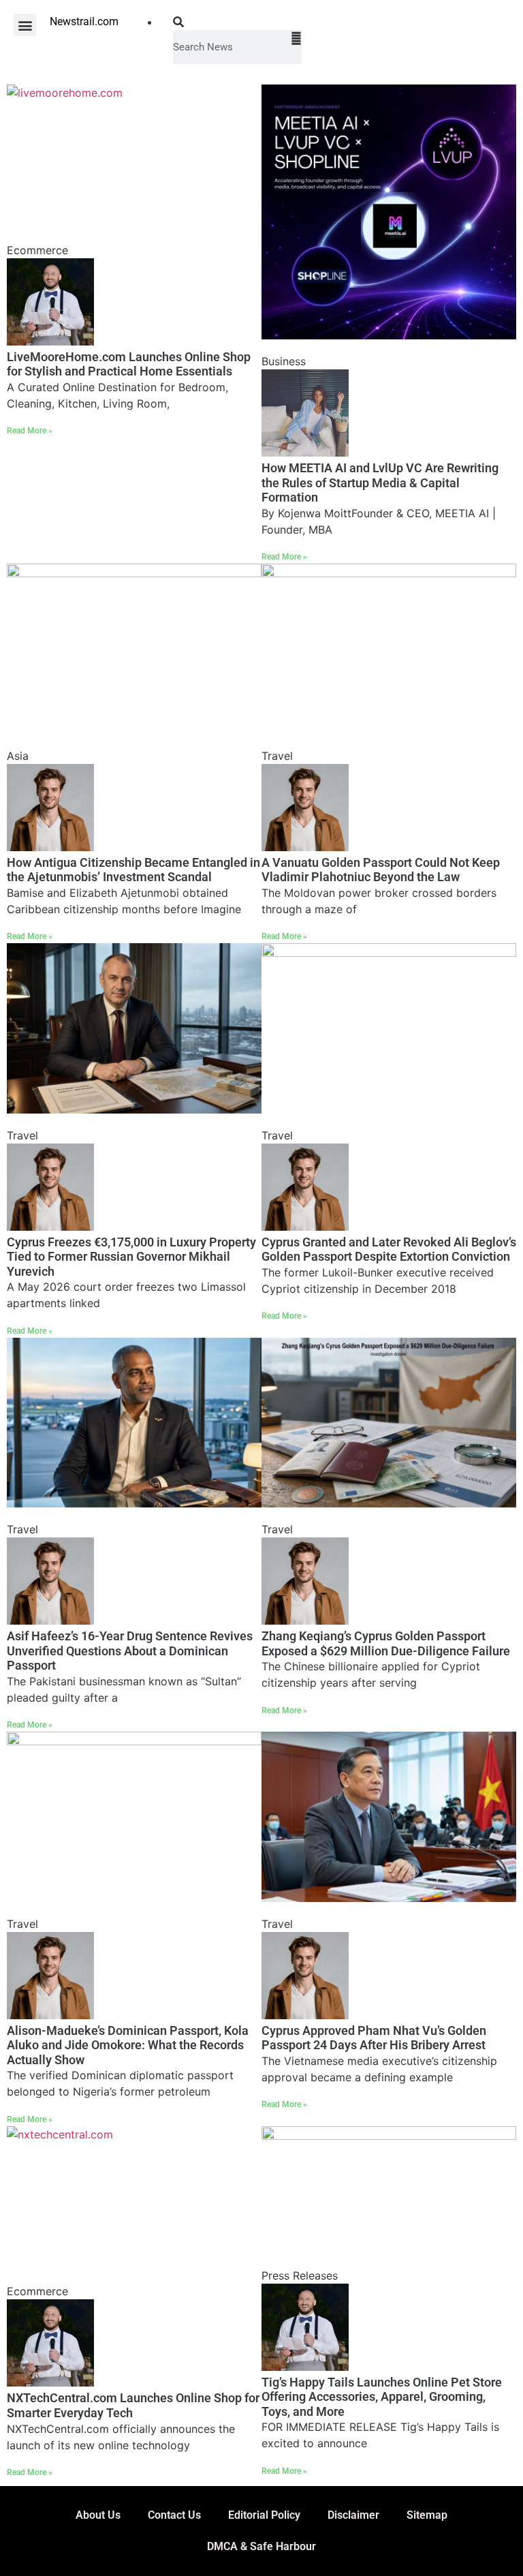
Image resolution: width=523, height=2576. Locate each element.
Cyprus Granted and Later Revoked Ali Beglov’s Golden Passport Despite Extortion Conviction (389, 1249)
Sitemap (427, 2515)
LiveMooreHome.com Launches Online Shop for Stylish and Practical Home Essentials (129, 364)
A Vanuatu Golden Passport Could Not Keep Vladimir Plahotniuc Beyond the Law (381, 870)
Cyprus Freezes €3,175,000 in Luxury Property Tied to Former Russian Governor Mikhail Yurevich (131, 1257)
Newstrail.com (84, 21)
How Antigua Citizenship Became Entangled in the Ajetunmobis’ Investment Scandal (133, 870)
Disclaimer (353, 2515)
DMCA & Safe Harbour (261, 2546)
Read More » (30, 431)
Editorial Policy (264, 2515)
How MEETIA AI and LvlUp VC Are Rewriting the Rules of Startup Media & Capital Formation (380, 482)
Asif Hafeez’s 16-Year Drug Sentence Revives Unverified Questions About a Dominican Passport (130, 1651)
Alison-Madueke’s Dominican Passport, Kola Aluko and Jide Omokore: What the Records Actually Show (128, 2045)
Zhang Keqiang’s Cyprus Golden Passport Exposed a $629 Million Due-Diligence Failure (386, 1643)
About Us (98, 2515)
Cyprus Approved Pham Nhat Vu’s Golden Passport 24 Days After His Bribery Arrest (374, 2038)
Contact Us (174, 2515)
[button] (25, 25)
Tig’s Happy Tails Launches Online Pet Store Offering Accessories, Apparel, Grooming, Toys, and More (382, 2397)
